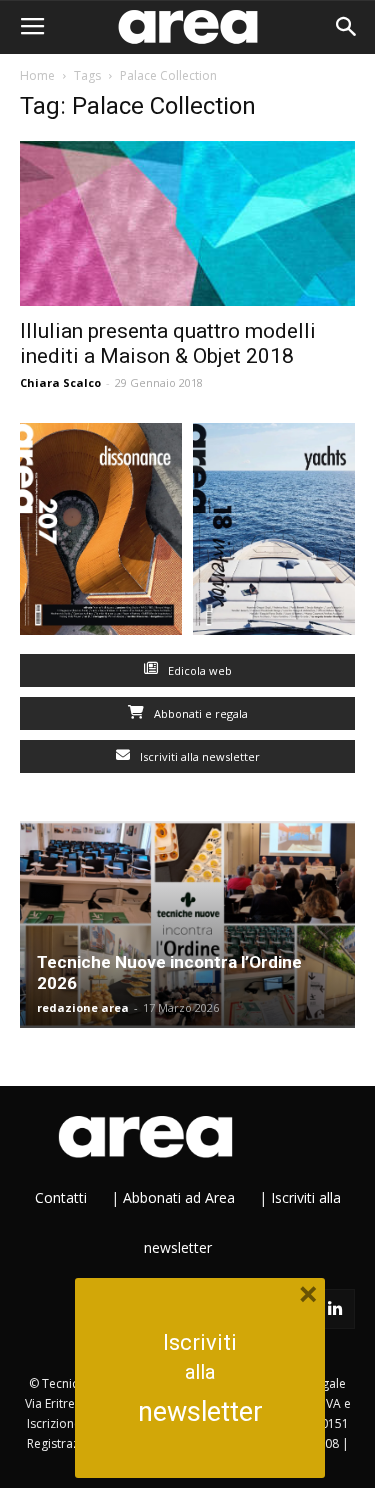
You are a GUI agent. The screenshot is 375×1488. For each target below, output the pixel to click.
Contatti (61, 1197)
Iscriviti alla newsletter (198, 756)
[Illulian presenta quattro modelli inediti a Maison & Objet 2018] (187, 223)
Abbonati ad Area (179, 1197)
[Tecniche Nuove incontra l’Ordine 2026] (187, 924)
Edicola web (198, 670)
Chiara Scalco (60, 382)
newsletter (200, 1412)
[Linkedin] (335, 1309)
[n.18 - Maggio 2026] (274, 533)
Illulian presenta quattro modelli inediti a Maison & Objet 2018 (168, 343)
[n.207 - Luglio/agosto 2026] (101, 533)
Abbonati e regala (199, 713)
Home (37, 75)
